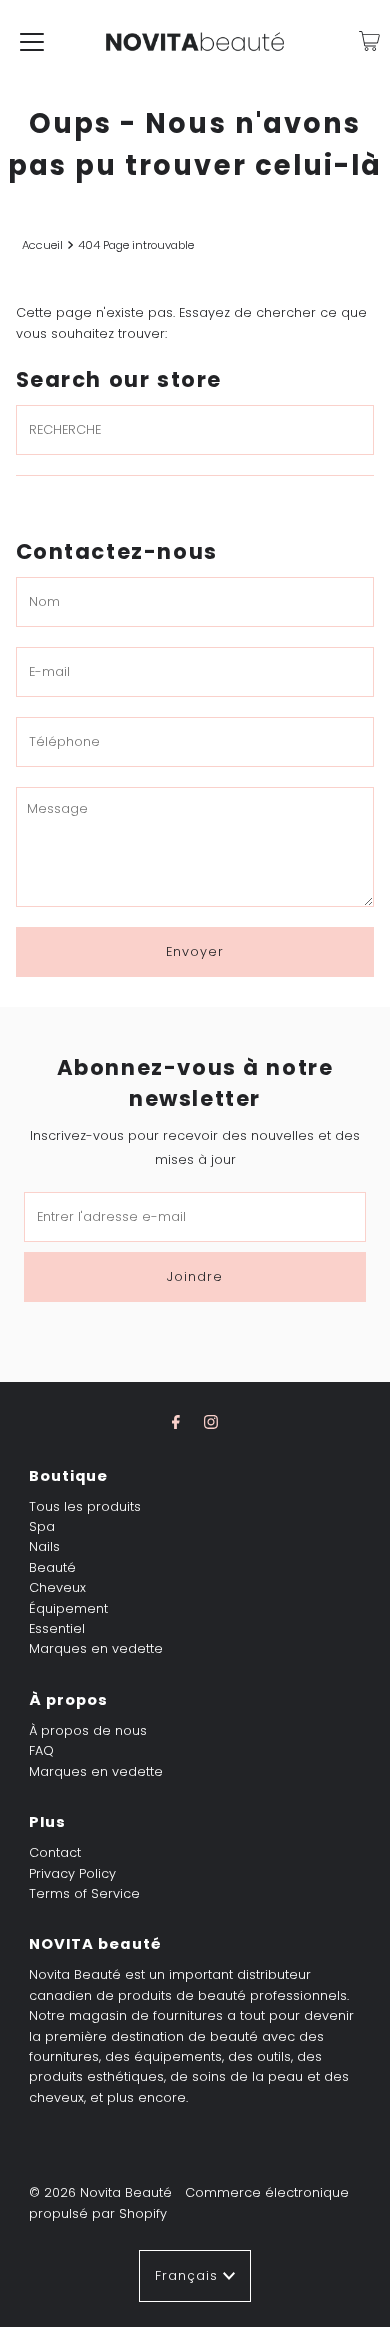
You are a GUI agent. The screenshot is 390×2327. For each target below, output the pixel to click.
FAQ (41, 1750)
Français (189, 2275)
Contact (55, 1852)
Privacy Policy (72, 1873)
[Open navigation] (32, 41)
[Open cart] (369, 41)
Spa (42, 1526)
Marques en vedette (96, 1648)
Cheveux (57, 1587)
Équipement (68, 1608)
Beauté (52, 1567)
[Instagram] (211, 1422)
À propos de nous (88, 1730)
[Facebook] (176, 1422)
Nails (44, 1546)
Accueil (42, 245)
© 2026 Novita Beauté (100, 2192)
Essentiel (57, 1628)
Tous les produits (85, 1506)
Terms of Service (84, 1893)
